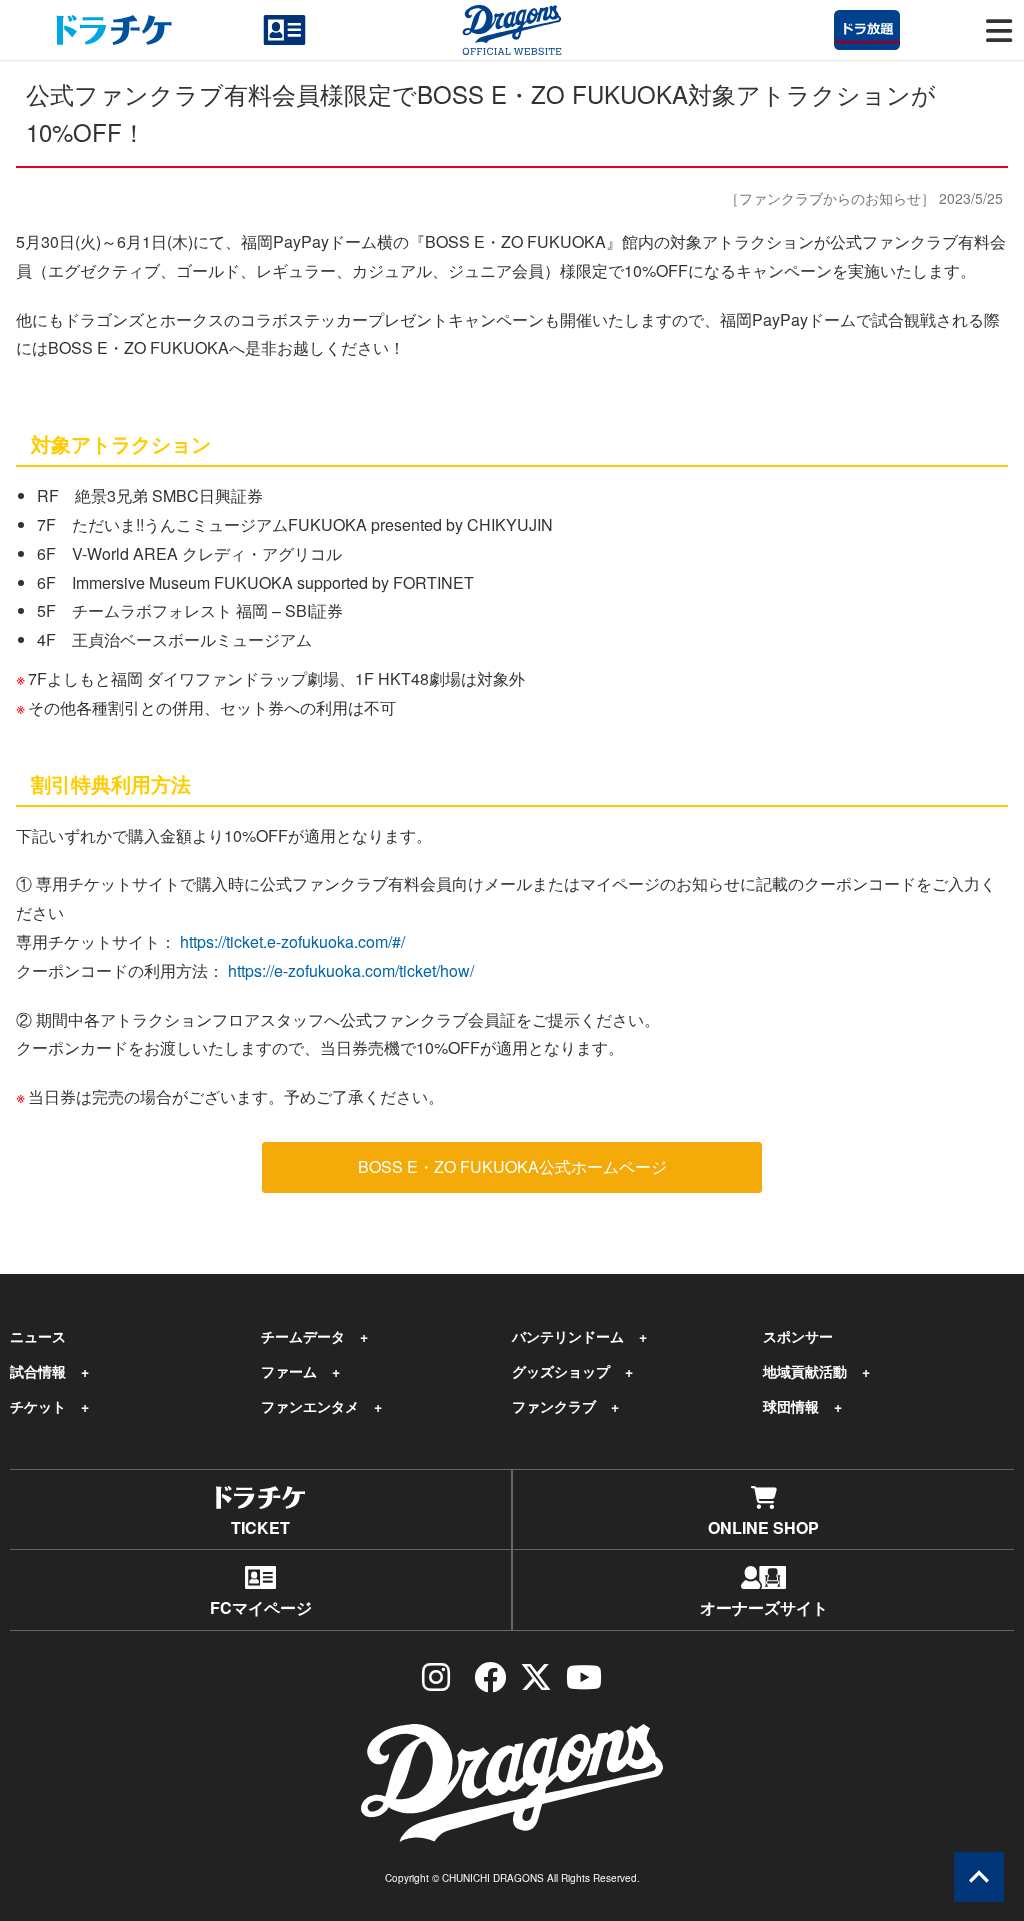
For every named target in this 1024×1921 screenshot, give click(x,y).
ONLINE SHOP (763, 1527)
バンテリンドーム (568, 1336)
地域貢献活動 (805, 1371)
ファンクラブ (554, 1406)
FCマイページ (261, 1607)
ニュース (38, 1336)
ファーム (289, 1371)
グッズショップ (561, 1371)
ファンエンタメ (310, 1406)
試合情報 (38, 1371)
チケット (38, 1406)
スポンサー (798, 1336)
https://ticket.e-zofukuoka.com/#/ (292, 941)
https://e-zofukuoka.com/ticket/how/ (351, 970)
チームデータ (303, 1336)
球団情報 (791, 1406)
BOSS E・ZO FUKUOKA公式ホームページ (512, 1166)
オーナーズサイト (764, 1607)
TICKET (260, 1527)
